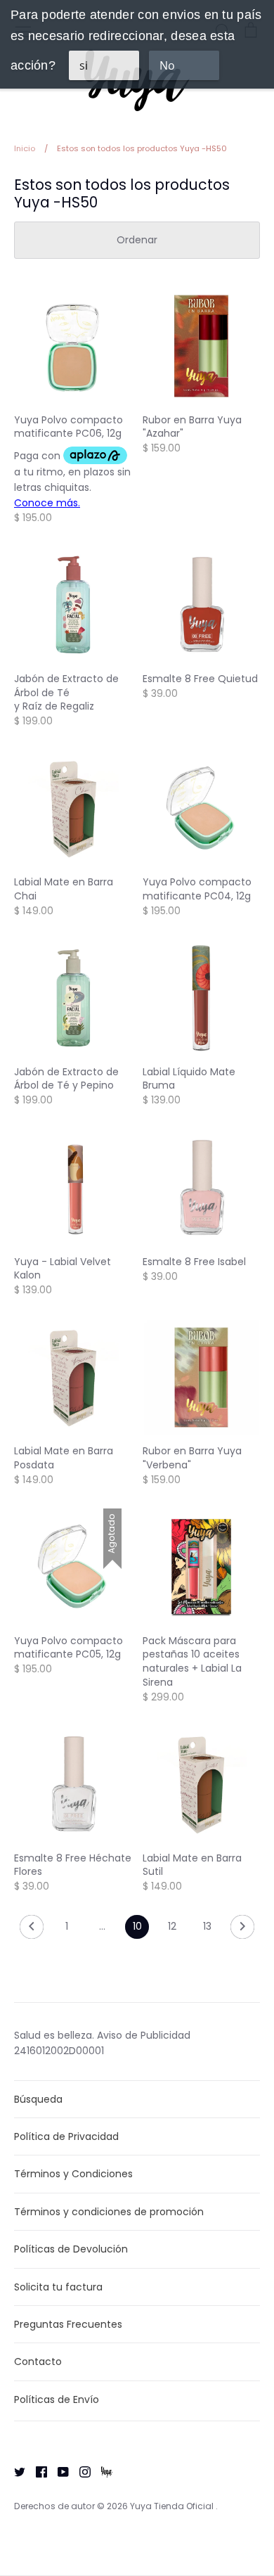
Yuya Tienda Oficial (173, 2506)
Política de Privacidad (66, 2136)
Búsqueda (38, 2099)
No (167, 65)
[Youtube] (58, 2471)
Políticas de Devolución (71, 2249)
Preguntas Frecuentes (68, 2324)
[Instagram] (80, 2471)
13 (207, 1926)
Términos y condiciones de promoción (109, 2212)
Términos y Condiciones (73, 2174)
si (84, 65)
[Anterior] (32, 1930)
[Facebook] (36, 2471)
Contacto (38, 2362)
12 (172, 1926)
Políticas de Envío (57, 2399)
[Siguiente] (242, 1930)
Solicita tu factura (58, 2287)
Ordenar (137, 240)
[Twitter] (14, 2471)
